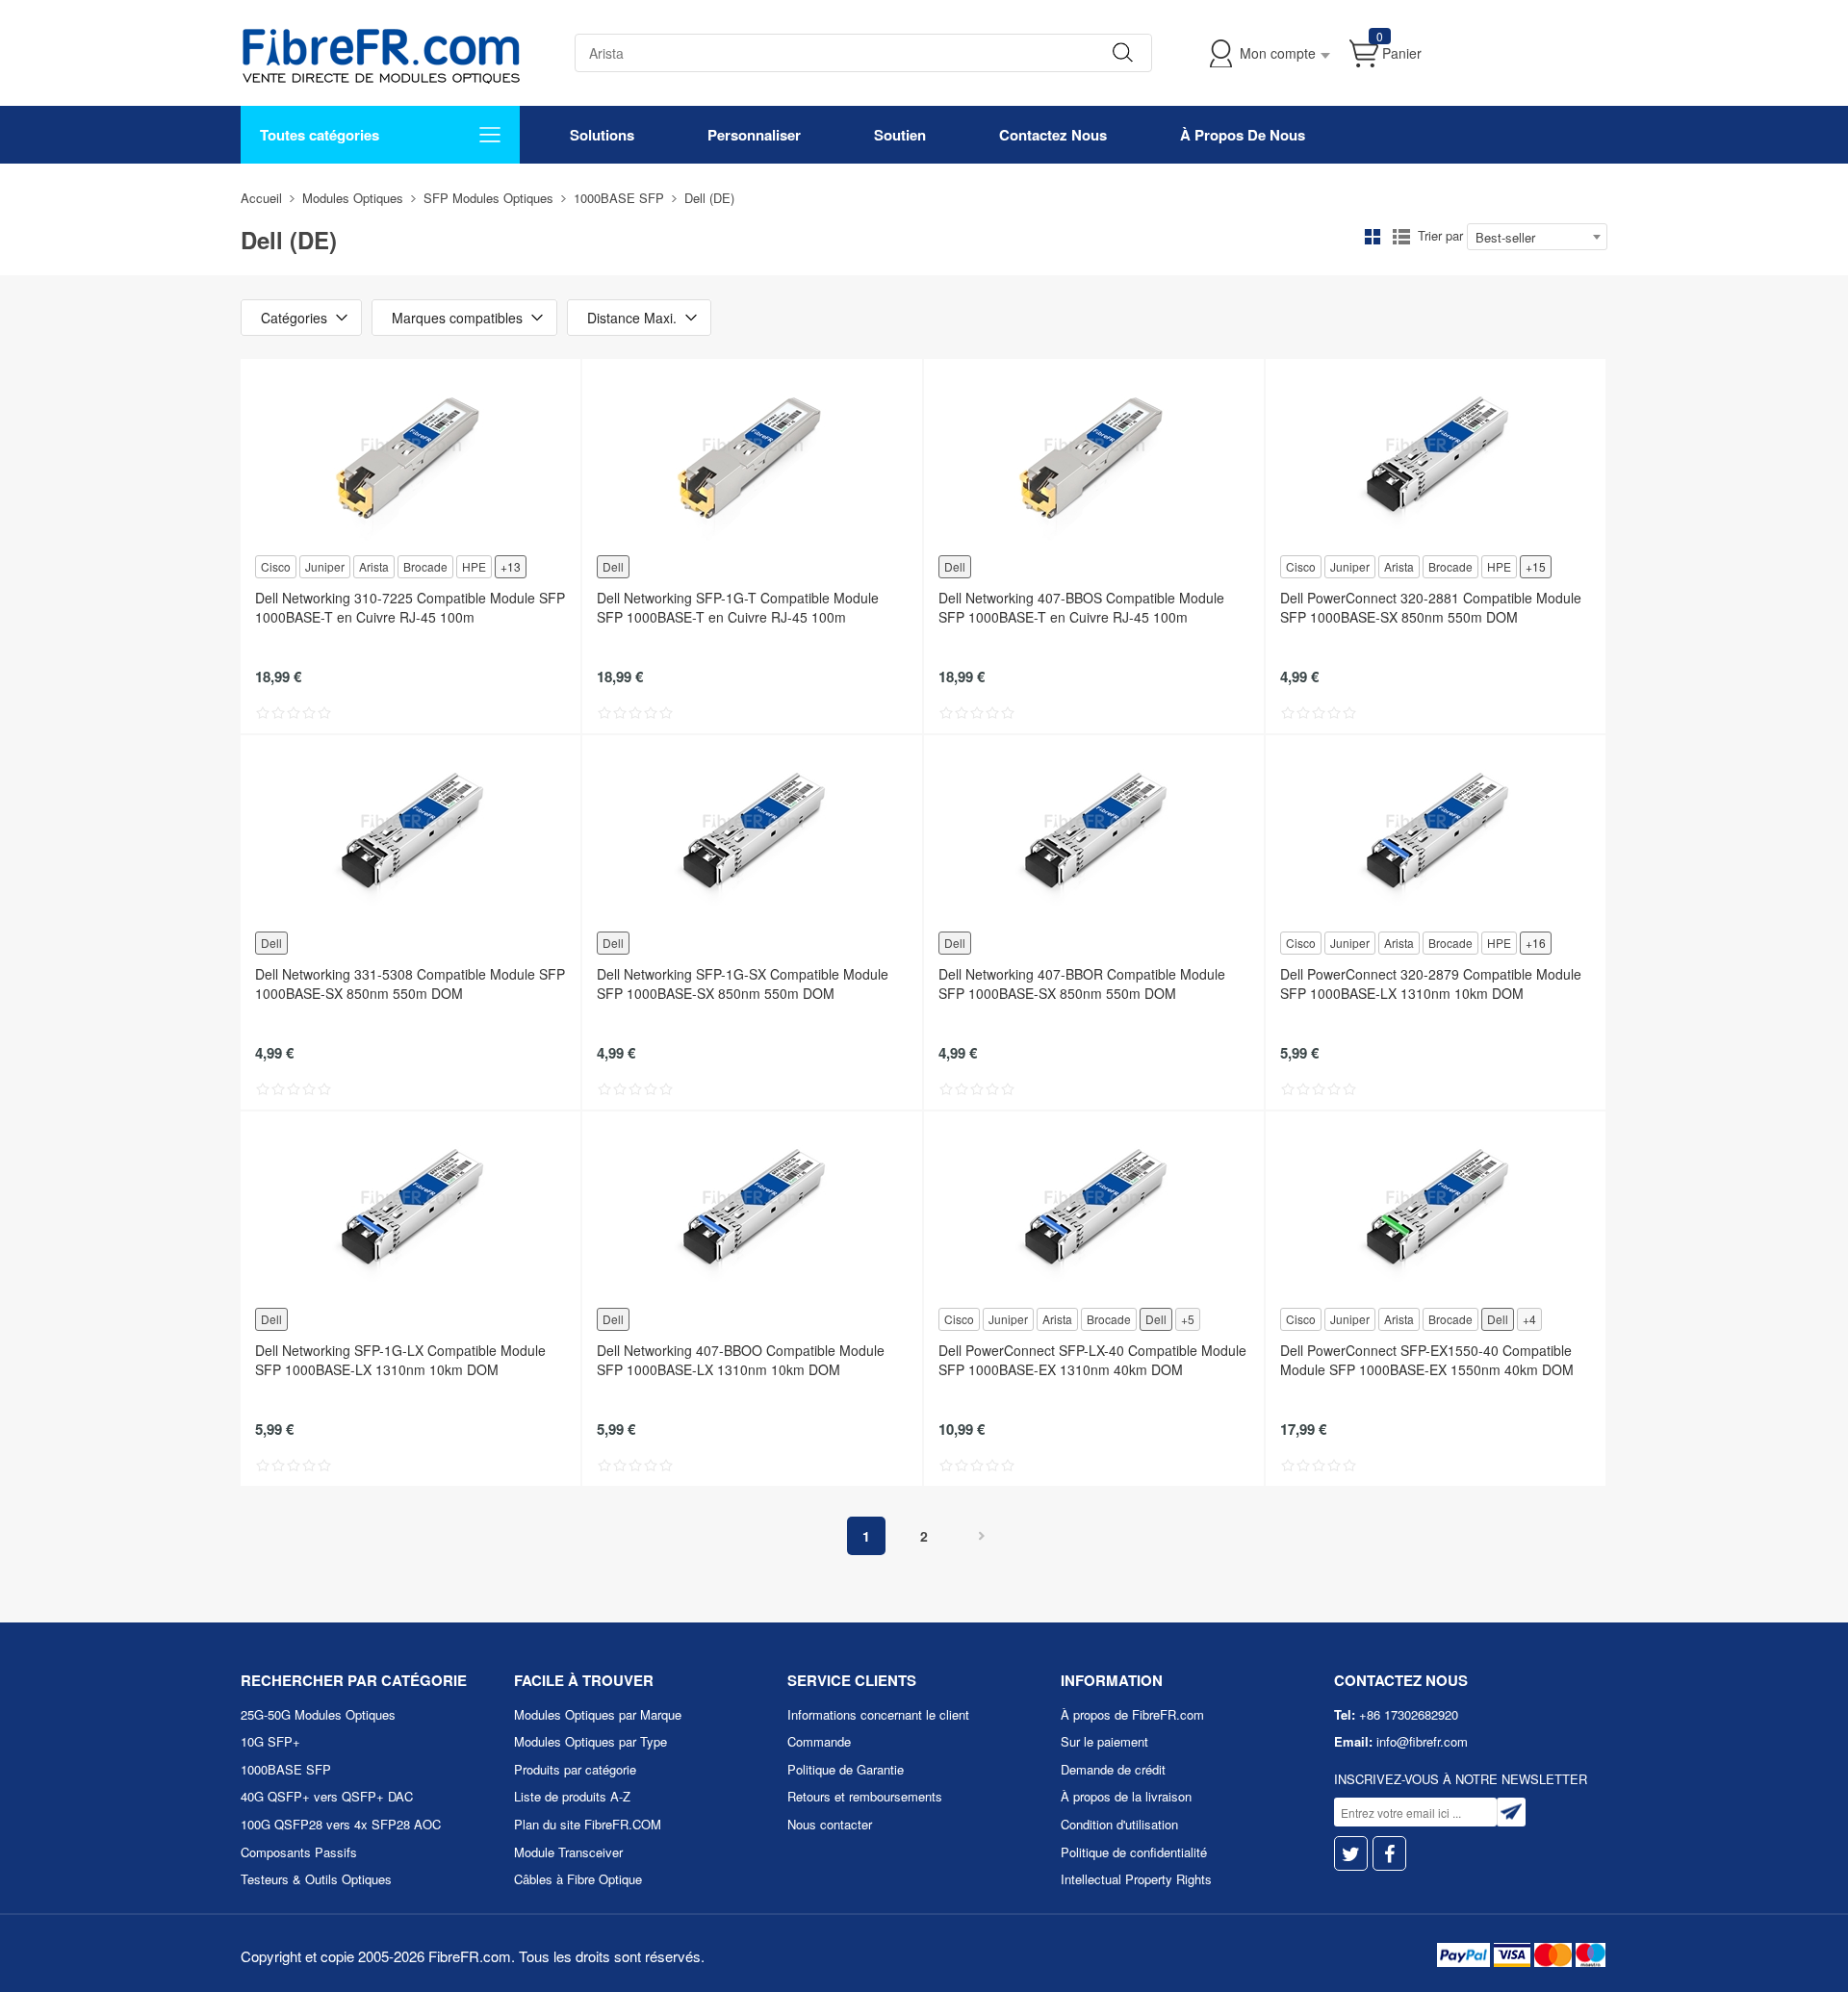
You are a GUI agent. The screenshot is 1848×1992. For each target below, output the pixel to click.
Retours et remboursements (865, 1796)
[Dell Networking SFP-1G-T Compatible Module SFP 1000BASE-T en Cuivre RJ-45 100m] (752, 455)
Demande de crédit (1113, 1769)
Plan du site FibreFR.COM (588, 1824)
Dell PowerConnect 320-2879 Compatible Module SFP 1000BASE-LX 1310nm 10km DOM (1431, 983)
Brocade (425, 566)
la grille (1373, 237)
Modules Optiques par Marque (598, 1714)
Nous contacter (830, 1824)
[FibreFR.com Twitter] (1351, 1854)
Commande (819, 1741)
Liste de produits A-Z (572, 1796)
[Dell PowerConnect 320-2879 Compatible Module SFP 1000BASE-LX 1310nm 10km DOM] (1436, 831)
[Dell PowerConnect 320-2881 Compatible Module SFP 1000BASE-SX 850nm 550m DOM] (1436, 455)
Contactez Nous (1053, 135)
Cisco (276, 566)
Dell (613, 566)
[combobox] (1537, 237)
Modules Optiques (353, 198)
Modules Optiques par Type (590, 1741)
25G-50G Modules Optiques (318, 1714)
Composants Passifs (299, 1852)
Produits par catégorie (575, 1769)
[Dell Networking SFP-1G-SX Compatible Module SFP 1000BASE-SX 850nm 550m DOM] (752, 831)
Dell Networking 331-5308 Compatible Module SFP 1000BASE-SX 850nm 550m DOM (410, 983)
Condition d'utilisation (1119, 1824)
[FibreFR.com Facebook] (1389, 1854)
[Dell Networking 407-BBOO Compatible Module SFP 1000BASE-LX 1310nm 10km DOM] (752, 1208)
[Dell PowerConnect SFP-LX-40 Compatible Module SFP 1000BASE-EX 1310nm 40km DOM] (1094, 1208)
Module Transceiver (568, 1852)
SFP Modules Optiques (488, 198)
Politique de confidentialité (1134, 1852)
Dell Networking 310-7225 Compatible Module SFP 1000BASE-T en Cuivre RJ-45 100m (410, 607)
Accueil (261, 198)
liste (1401, 237)
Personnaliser (754, 135)
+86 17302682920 (1409, 1714)
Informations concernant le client (878, 1714)
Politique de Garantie (846, 1769)
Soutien (900, 135)
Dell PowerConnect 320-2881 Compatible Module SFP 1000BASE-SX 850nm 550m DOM (1431, 607)
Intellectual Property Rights (1136, 1879)
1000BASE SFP (619, 198)
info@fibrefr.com (1422, 1741)
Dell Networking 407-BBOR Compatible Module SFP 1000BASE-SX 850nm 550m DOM (1082, 983)
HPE (474, 566)
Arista (374, 566)
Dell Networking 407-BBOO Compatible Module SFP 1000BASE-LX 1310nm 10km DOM (741, 1360)
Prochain (982, 1536)
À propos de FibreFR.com (1132, 1714)
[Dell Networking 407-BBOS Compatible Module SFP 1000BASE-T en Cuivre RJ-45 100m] (1094, 455)
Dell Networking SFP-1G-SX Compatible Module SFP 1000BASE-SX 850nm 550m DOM (743, 983)
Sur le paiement (1104, 1741)
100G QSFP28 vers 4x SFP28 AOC (341, 1824)
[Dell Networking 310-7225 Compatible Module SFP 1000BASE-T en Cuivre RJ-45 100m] (411, 455)
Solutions (602, 135)
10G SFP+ (270, 1741)
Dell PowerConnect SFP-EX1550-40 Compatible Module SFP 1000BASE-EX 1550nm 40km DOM (1427, 1360)
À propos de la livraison (1126, 1796)
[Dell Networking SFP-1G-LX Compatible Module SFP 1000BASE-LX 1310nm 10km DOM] (411, 1208)
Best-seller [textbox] (1505, 237)
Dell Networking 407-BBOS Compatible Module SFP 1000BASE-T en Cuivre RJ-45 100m (1081, 607)
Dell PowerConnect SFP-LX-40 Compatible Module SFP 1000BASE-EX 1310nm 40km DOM (1092, 1360)
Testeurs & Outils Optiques (316, 1879)
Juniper (325, 566)
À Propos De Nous (1243, 135)
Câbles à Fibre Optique (578, 1879)
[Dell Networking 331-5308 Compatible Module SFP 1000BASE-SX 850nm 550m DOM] (411, 831)
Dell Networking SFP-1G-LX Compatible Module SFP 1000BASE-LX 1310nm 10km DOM (400, 1360)
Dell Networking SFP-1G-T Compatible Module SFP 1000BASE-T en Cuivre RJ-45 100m (738, 607)
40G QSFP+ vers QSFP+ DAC (327, 1796)
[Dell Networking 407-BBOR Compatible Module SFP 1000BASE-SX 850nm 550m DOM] (1094, 831)
